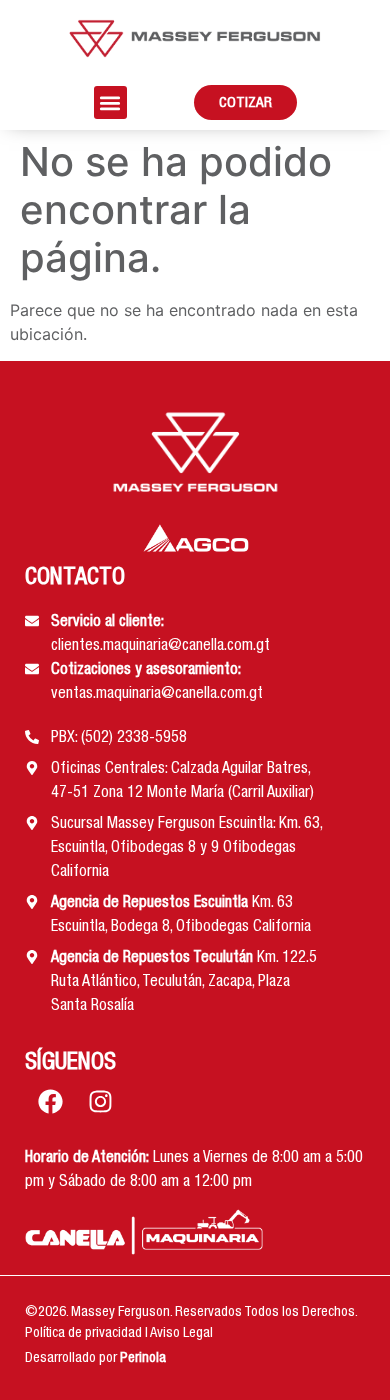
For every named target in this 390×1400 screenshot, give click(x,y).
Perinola (143, 1359)
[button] (110, 102)
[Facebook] (50, 1102)
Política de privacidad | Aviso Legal (119, 1334)
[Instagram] (100, 1102)
